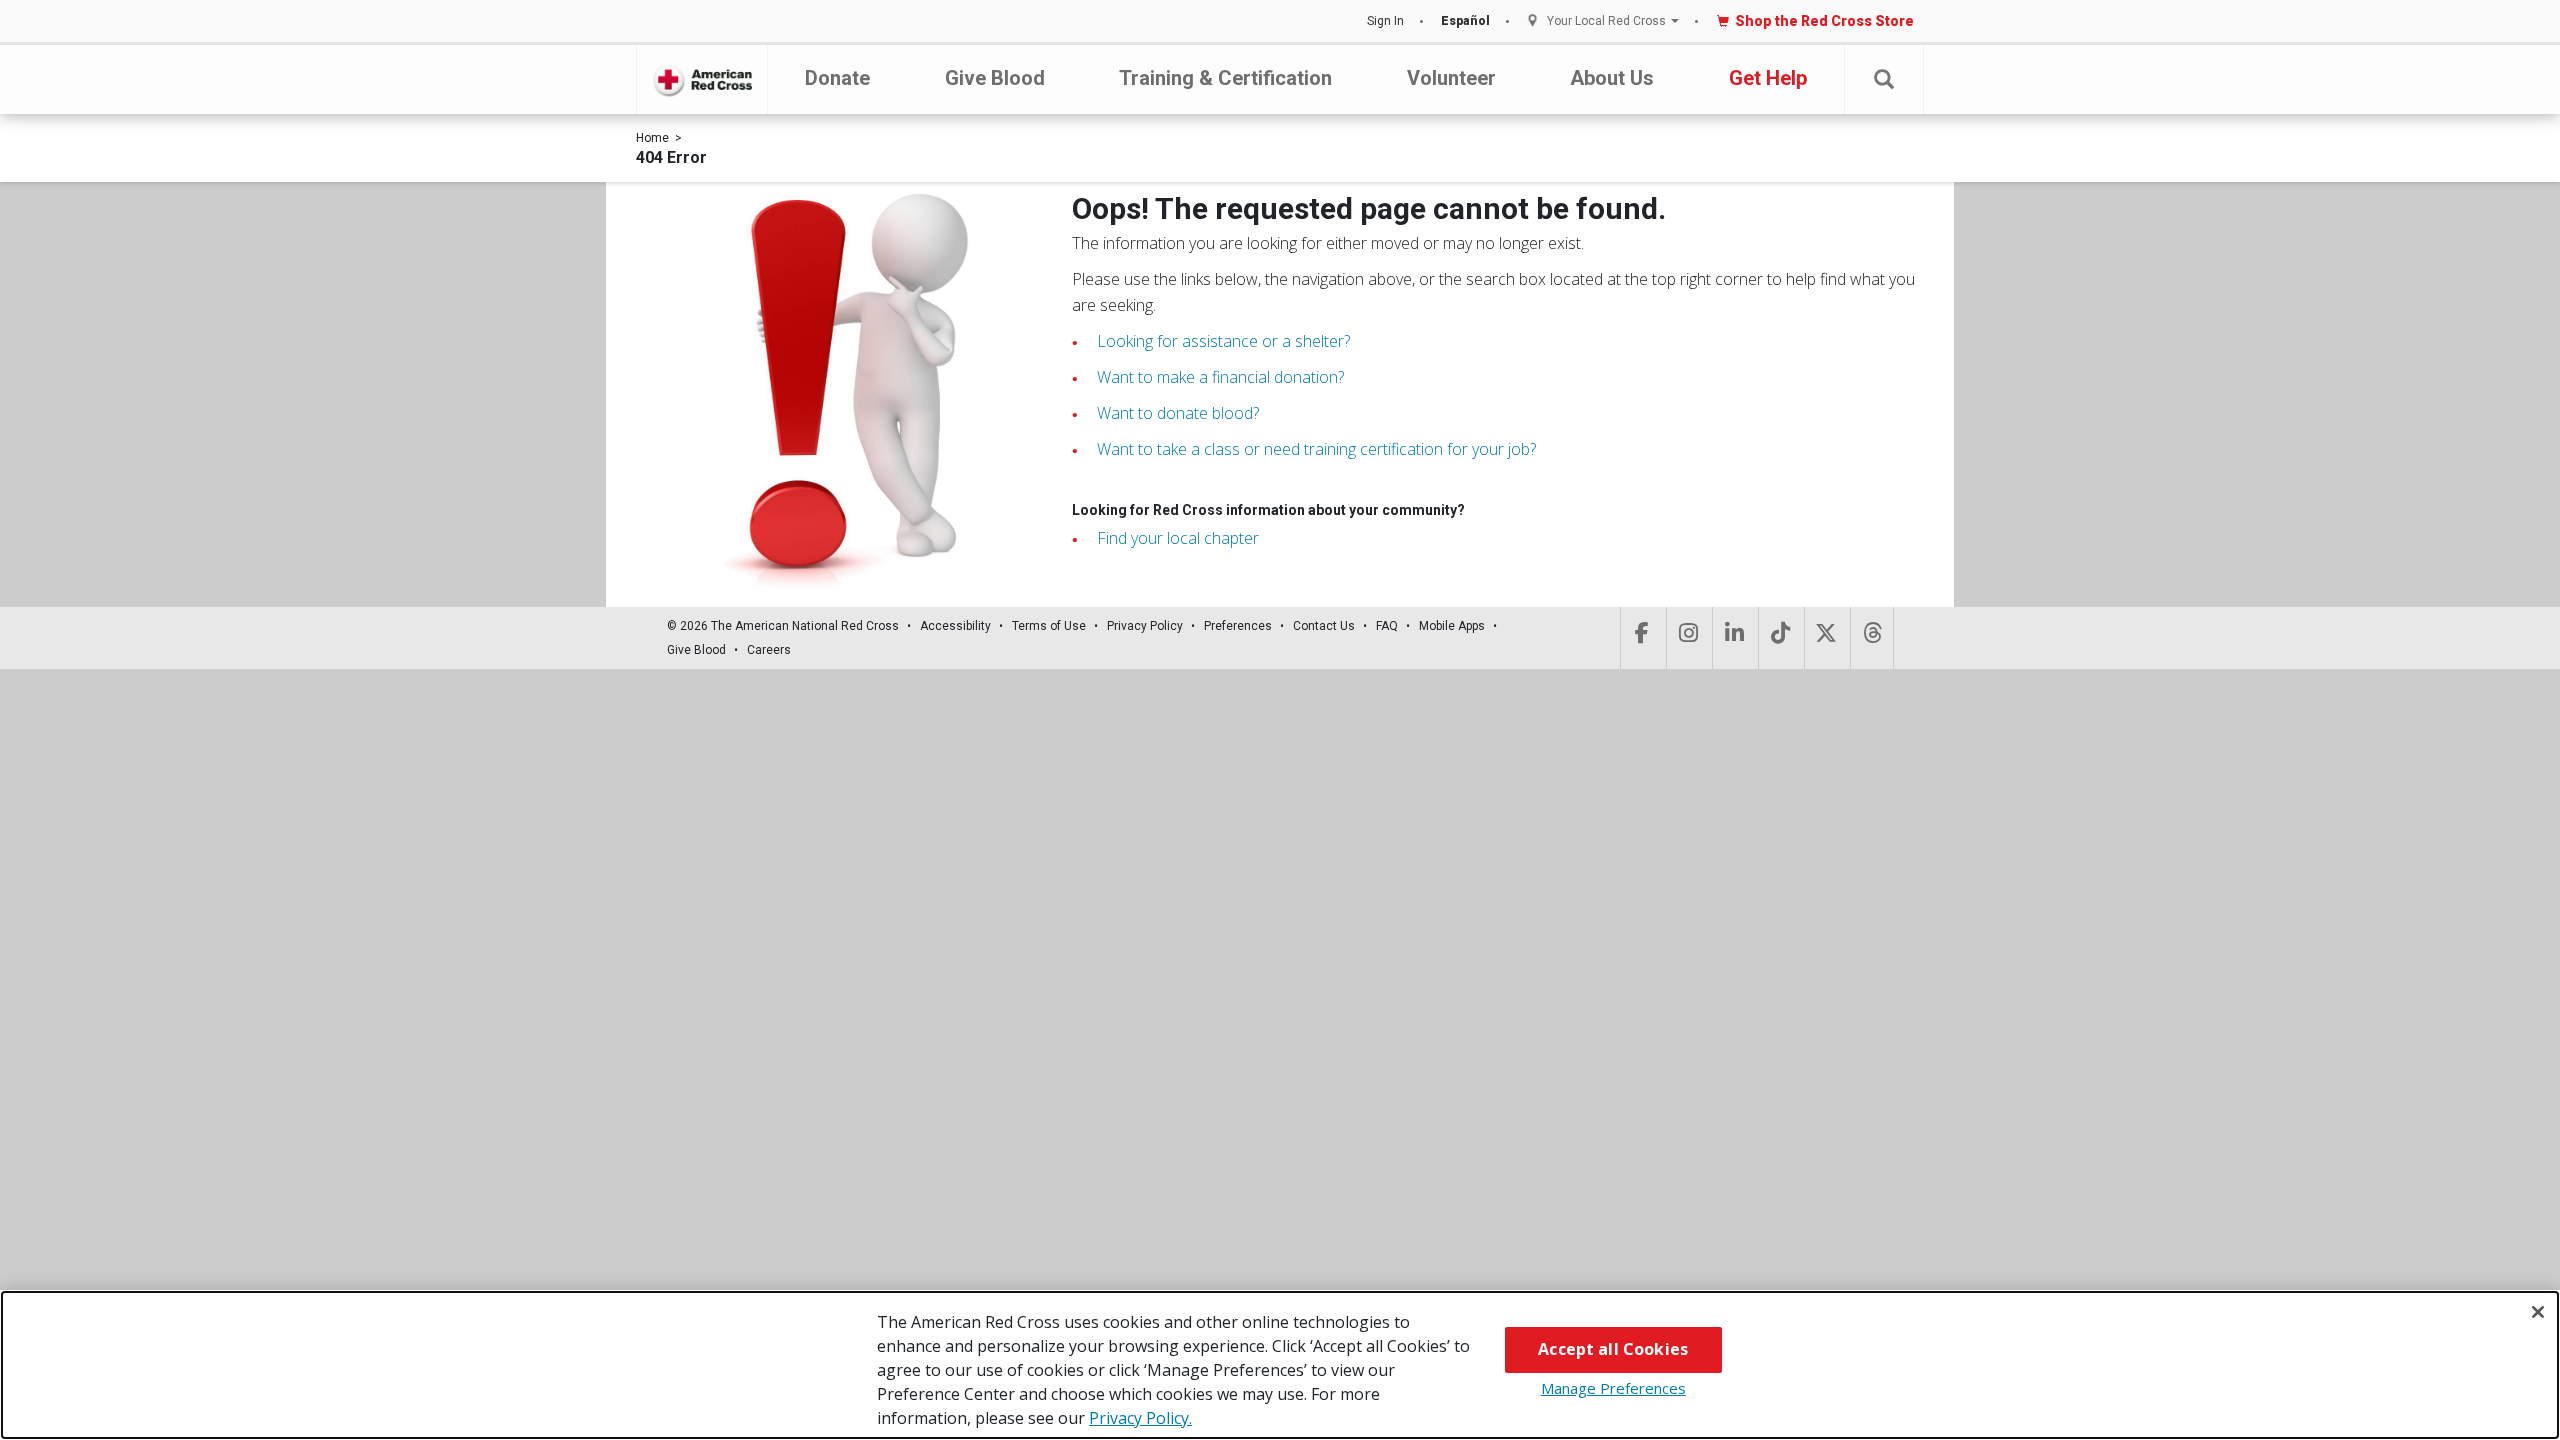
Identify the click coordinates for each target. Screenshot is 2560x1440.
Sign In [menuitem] (1385, 21)
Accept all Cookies (1613, 1349)
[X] (1825, 638)
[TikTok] (1779, 638)
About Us (1612, 78)
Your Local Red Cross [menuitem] (1606, 21)
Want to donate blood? (1178, 413)
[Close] (2538, 1312)
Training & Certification (1225, 78)
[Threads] (1872, 638)
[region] (1280, 1365)
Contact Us (1324, 626)
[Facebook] (1641, 638)
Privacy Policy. (1140, 1418)
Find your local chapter (1178, 538)
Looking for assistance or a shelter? (1223, 341)
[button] (1884, 79)
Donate (837, 78)
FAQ (1387, 626)
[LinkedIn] (1733, 638)
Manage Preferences (1613, 1388)
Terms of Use (1049, 626)
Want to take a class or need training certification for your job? (1316, 449)
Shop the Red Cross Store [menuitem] (1824, 21)
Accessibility (955, 626)
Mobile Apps (1452, 626)
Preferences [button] (1238, 626)
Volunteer (1451, 78)
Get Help (1768, 78)
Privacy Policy (1145, 626)
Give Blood (995, 78)
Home (652, 138)
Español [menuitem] (1465, 21)
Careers (769, 650)
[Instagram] (1687, 638)
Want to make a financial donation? (1220, 377)
